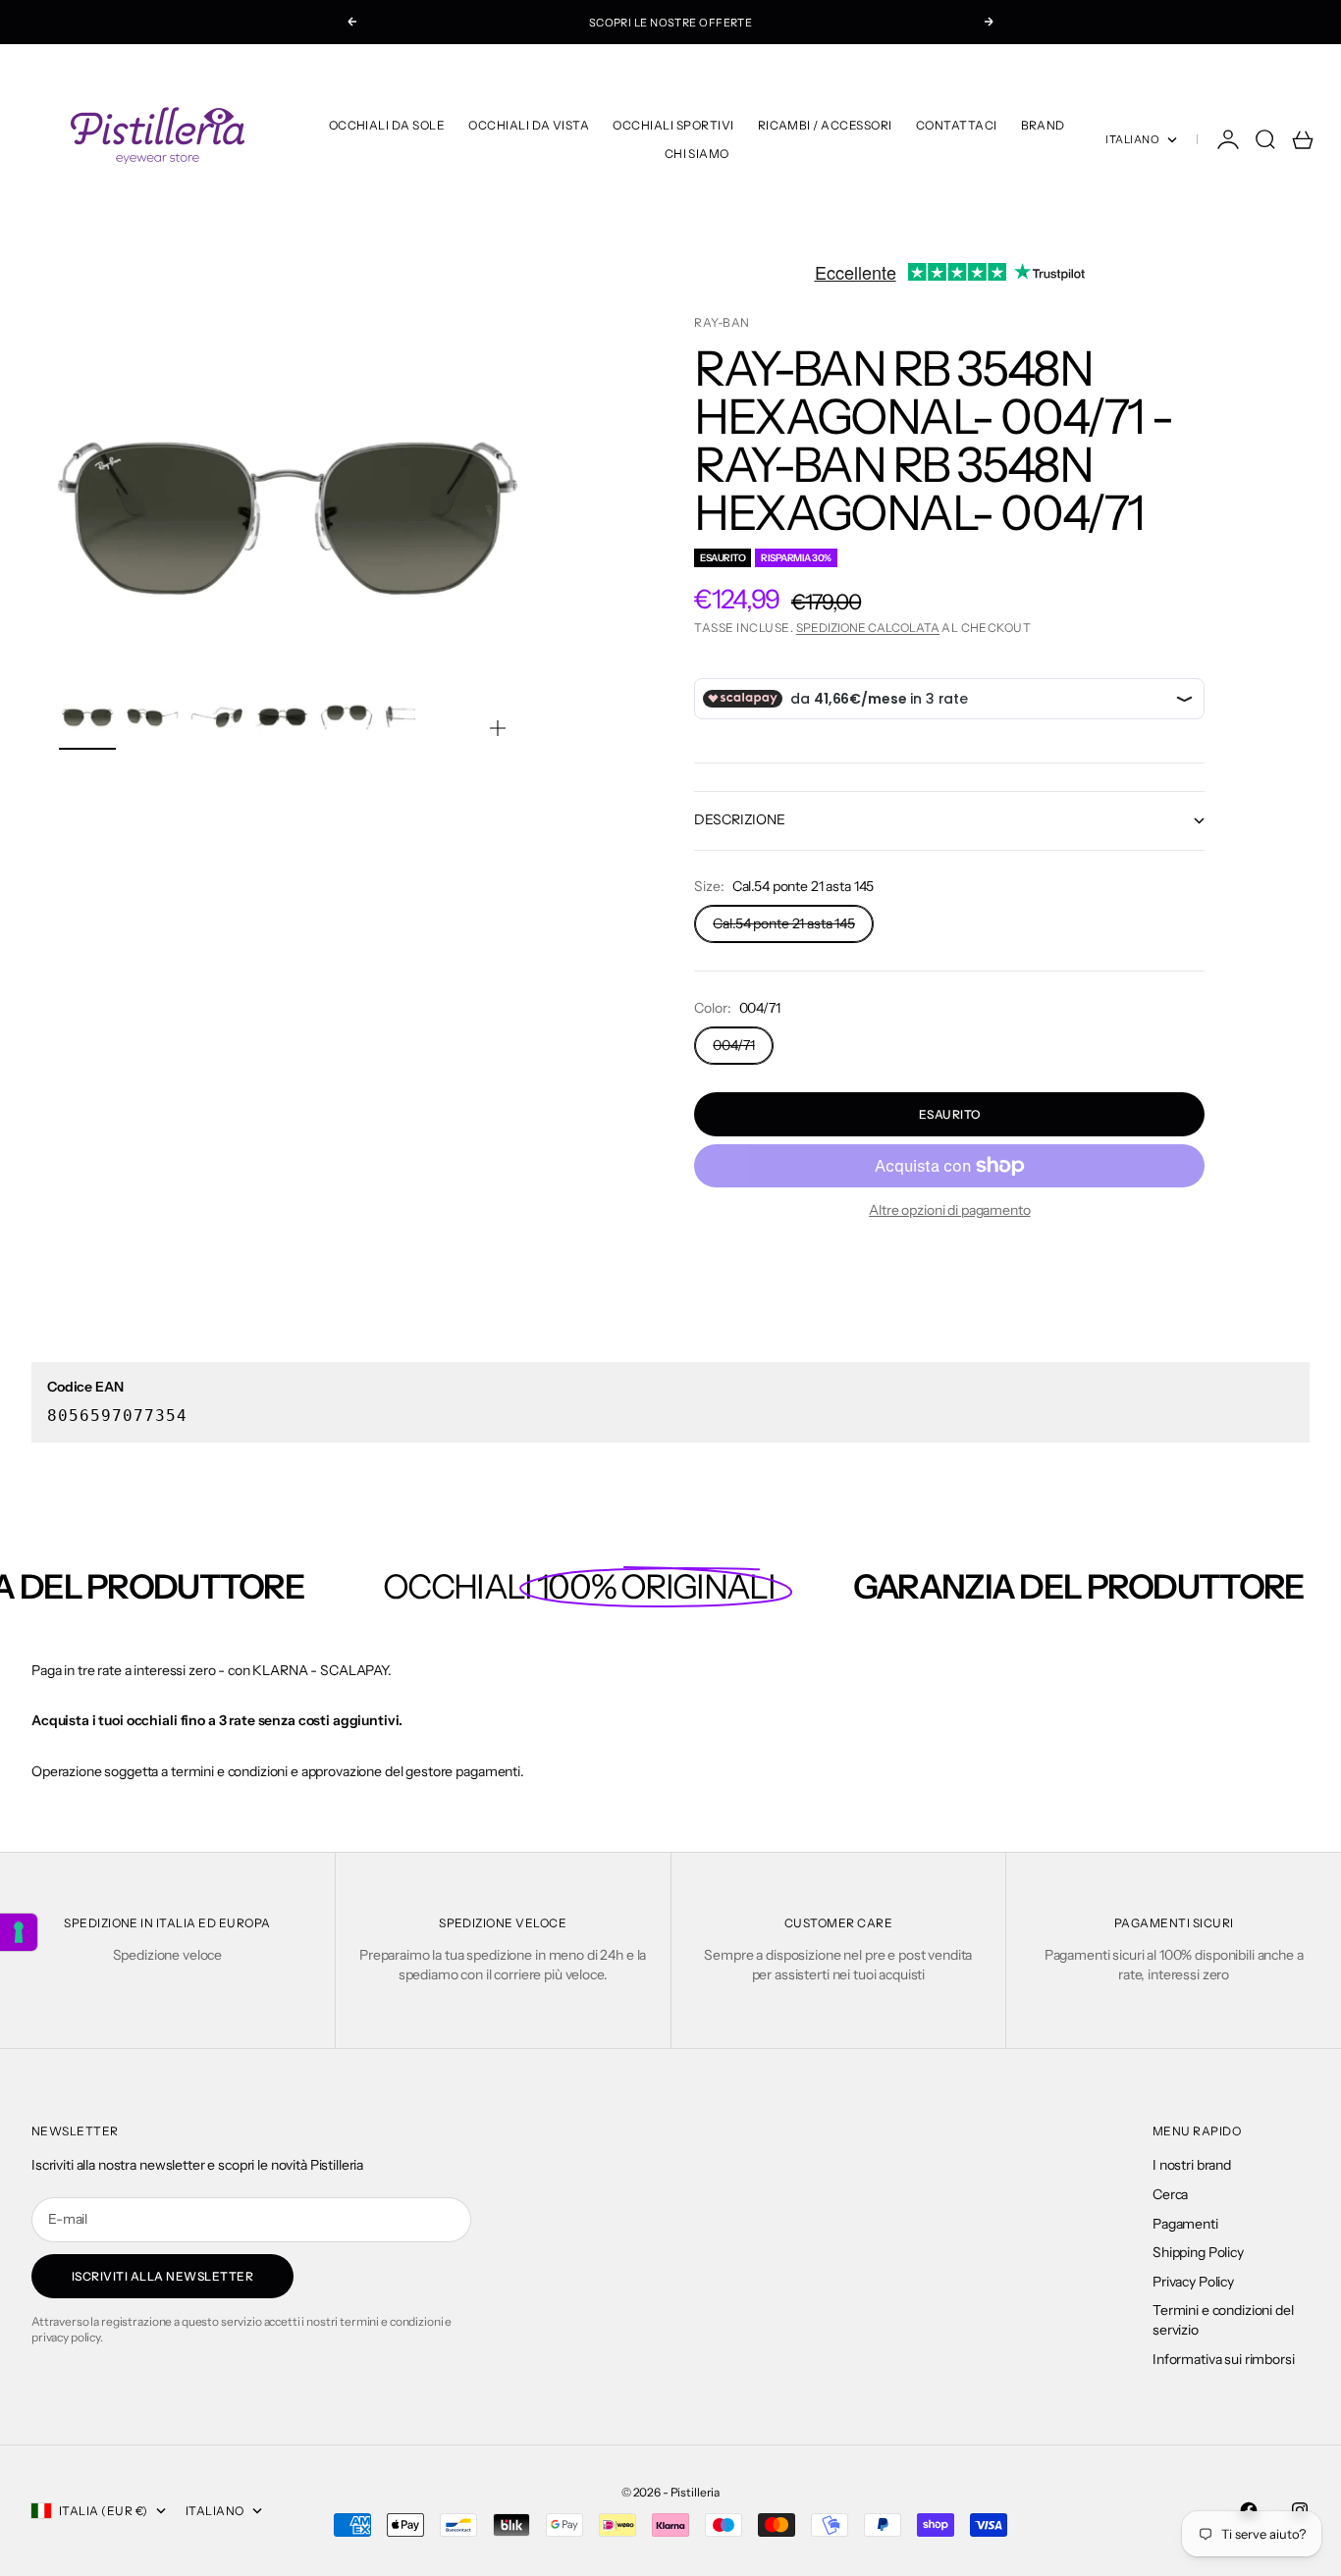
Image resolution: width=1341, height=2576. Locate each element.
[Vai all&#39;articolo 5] (347, 717)
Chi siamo (697, 154)
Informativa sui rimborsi (1224, 2359)
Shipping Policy (1198, 2252)
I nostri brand (1192, 2165)
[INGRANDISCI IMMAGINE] (498, 728)
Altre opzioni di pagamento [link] (949, 1210)
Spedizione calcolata (868, 628)
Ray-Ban (722, 322)
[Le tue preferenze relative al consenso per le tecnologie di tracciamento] (19, 1932)
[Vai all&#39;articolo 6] (411, 717)
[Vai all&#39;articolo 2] (152, 717)
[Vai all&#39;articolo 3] (217, 717)
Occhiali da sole (387, 125)
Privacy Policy (1193, 2282)
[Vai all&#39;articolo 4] (282, 717)
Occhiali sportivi (673, 125)
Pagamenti (1185, 2224)
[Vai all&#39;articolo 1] (87, 717)
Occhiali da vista (529, 125)
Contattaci (957, 125)
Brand (1043, 125)
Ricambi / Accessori (825, 125)
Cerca (1170, 2194)
